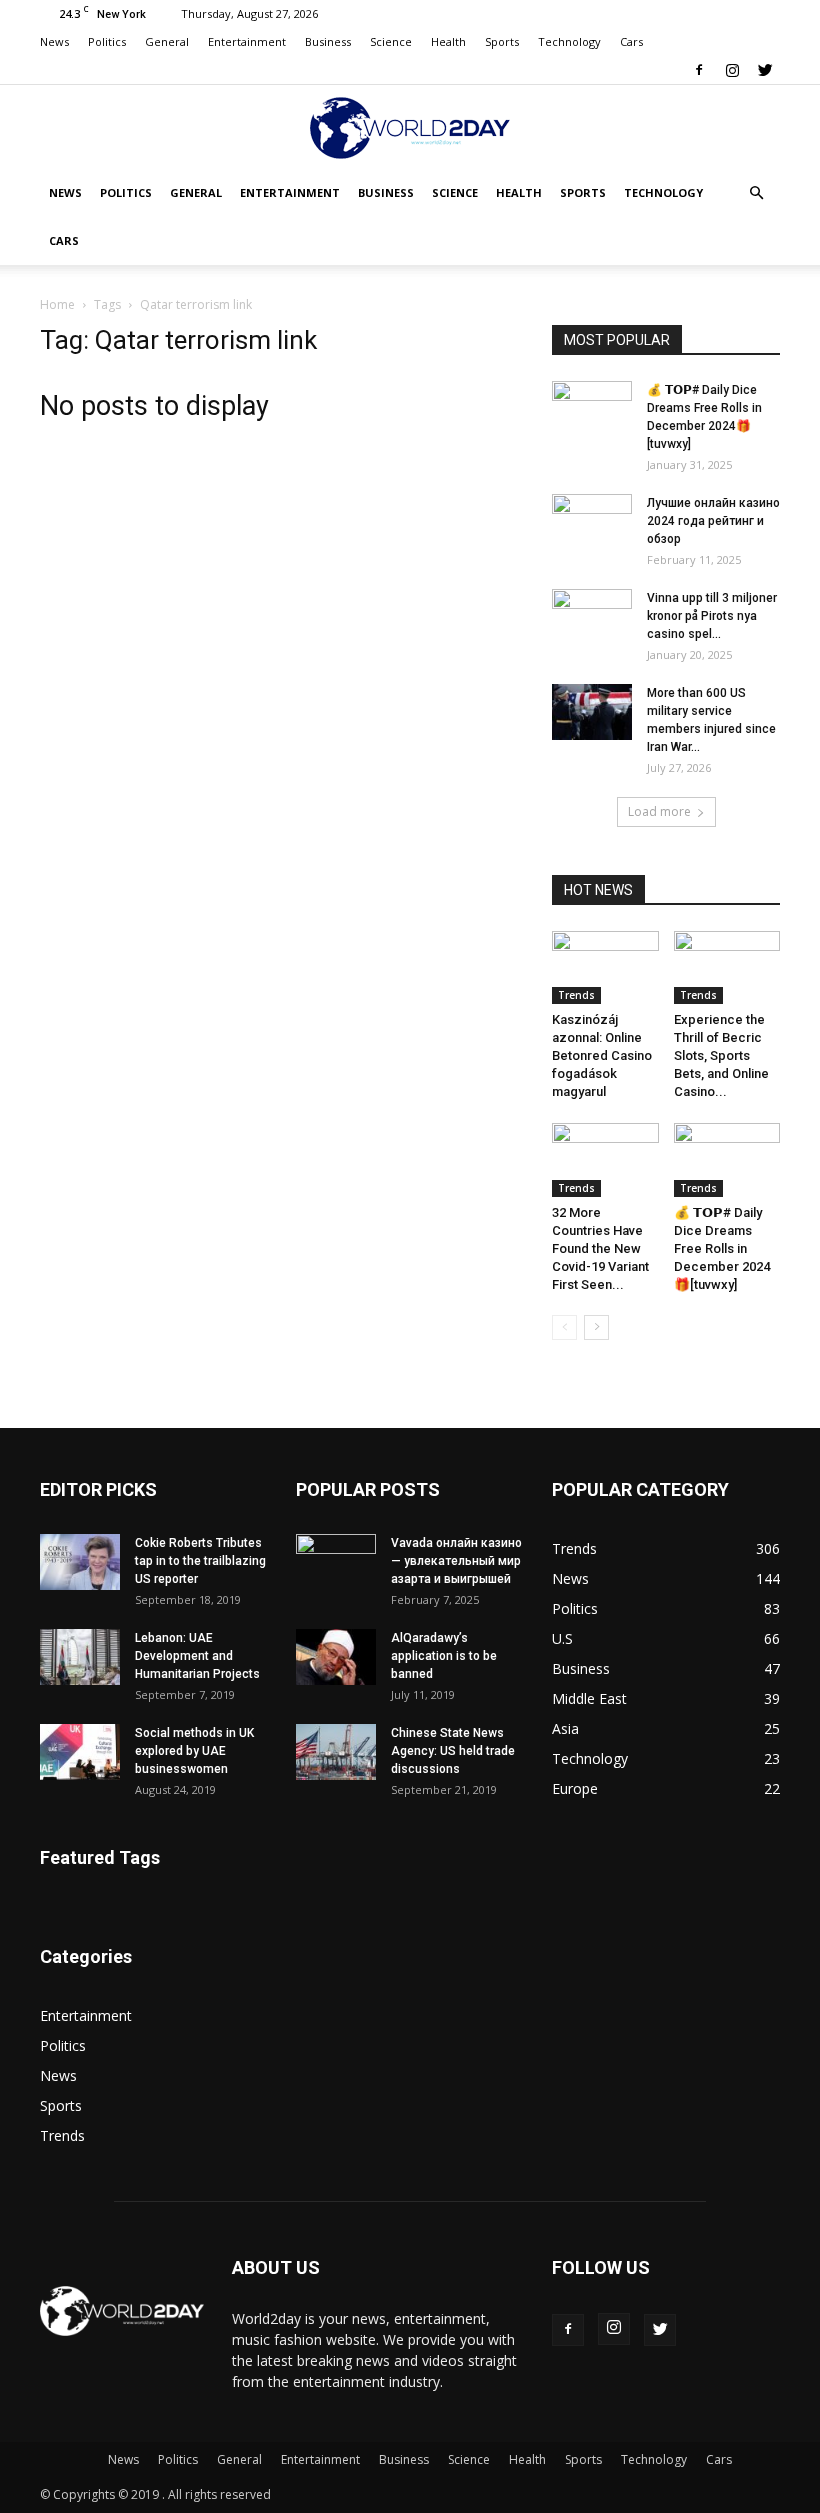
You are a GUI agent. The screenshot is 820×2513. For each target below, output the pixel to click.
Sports (502, 41)
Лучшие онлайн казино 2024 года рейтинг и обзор (713, 521)
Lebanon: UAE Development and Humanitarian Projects (197, 1656)
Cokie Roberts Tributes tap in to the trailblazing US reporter (200, 1561)
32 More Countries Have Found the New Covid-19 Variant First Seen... (600, 1248)
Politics (107, 41)
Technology (569, 41)
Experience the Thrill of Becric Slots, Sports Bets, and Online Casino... (721, 1055)
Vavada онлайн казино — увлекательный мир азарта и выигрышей (456, 1561)
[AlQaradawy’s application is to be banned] (336, 1657)
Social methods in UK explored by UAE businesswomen (194, 1751)
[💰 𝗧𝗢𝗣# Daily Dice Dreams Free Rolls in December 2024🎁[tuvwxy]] (592, 409)
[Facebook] (699, 70)
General (167, 41)
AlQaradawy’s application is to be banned (444, 1656)
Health (448, 41)
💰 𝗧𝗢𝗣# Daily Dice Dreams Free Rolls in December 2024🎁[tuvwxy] (722, 1248)
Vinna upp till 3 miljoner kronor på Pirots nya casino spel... (712, 616)
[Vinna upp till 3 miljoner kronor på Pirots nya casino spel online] (592, 617)
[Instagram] (732, 70)
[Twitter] (765, 70)
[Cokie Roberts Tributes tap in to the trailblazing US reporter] (80, 1562)
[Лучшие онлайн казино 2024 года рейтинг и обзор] (592, 522)
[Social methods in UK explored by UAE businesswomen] (80, 1752)
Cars (631, 41)
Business (328, 41)
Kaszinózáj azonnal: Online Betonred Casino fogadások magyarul (602, 1055)
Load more (659, 811)
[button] (756, 193)
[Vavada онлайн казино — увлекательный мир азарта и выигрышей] (336, 1562)
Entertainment (247, 41)
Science (391, 41)
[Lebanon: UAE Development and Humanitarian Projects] (80, 1657)
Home (57, 304)
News (54, 41)
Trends (576, 995)
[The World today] (410, 128)
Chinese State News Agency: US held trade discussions (453, 1751)
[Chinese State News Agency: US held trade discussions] (336, 1752)
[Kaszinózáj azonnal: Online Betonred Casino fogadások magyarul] (605, 967)
